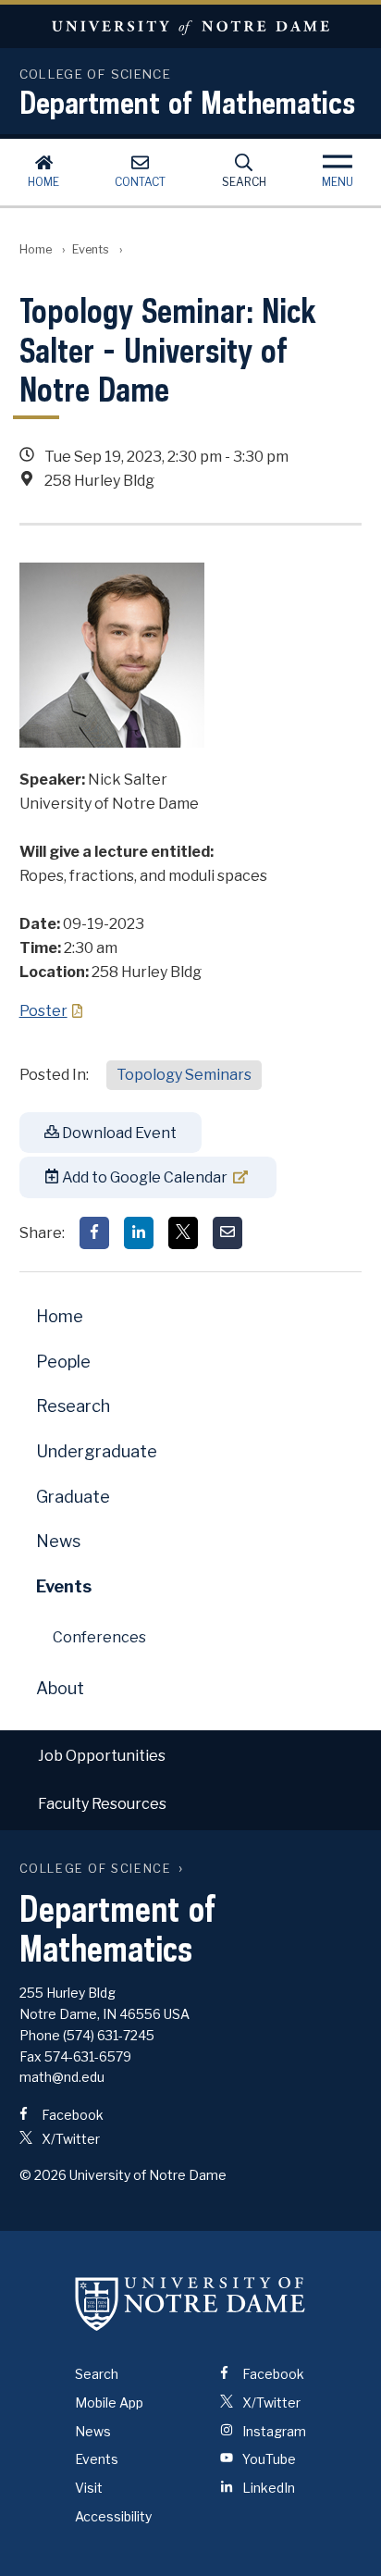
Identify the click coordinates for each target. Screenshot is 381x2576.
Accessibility (113, 2516)
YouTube (268, 2459)
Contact (140, 182)
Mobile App (109, 2403)
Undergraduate (97, 1451)
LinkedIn (267, 2488)
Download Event (118, 1133)
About (60, 1688)
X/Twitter (69, 2139)
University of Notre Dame (190, 26)
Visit (89, 2488)
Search (244, 182)
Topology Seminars (184, 1075)
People (63, 1362)
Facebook (71, 2115)
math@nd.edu (62, 2077)
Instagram (273, 2431)
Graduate (73, 1497)
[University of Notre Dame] (190, 2303)
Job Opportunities (102, 1756)
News (58, 1541)
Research (73, 1406)
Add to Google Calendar (143, 1177)
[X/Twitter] (183, 1233)
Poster (43, 1011)
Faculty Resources (102, 1804)
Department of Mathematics (187, 102)
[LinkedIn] (139, 1233)
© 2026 (43, 2175)
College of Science (96, 1869)
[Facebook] (94, 1233)
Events (91, 249)
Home (43, 182)
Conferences (99, 1637)
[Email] (227, 1233)
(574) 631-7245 (109, 2035)
